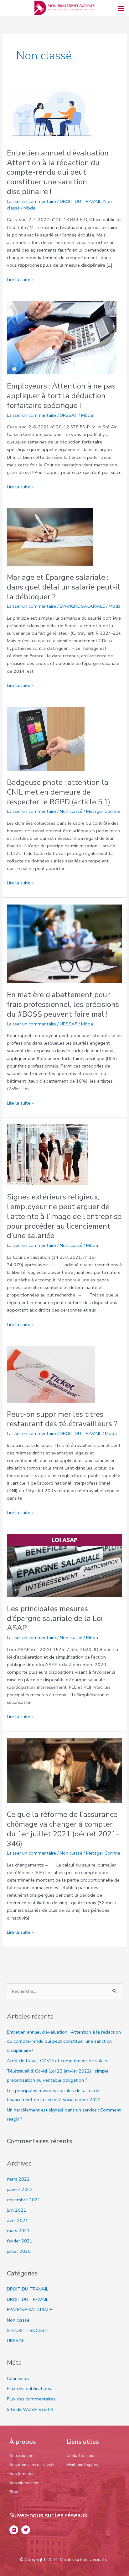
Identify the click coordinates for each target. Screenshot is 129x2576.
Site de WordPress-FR (30, 2409)
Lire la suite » (20, 279)
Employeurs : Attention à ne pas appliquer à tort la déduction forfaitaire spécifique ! (61, 396)
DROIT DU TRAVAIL (80, 201)
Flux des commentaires (31, 2399)
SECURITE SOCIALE (27, 2330)
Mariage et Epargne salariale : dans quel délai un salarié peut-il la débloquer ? (64, 587)
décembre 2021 (24, 2200)
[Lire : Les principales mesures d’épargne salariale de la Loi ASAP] (64, 1565)
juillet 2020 (19, 2251)
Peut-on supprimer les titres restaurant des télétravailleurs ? (62, 1419)
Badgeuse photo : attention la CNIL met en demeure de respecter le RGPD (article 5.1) (59, 792)
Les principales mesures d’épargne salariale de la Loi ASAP (55, 1618)
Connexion (18, 2378)
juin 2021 (17, 2210)
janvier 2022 (20, 2189)
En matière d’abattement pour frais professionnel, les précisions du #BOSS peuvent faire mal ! (63, 1004)
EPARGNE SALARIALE (82, 606)
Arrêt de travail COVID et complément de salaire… (59, 2061)
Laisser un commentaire (31, 201)
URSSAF (69, 415)
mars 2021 (18, 2231)
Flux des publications (29, 2389)
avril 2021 (18, 2220)
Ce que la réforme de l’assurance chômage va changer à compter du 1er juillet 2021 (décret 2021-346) (63, 1829)
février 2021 (20, 2241)
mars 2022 (18, 2179)
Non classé (71, 811)
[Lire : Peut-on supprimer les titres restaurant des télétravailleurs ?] (51, 1374)
